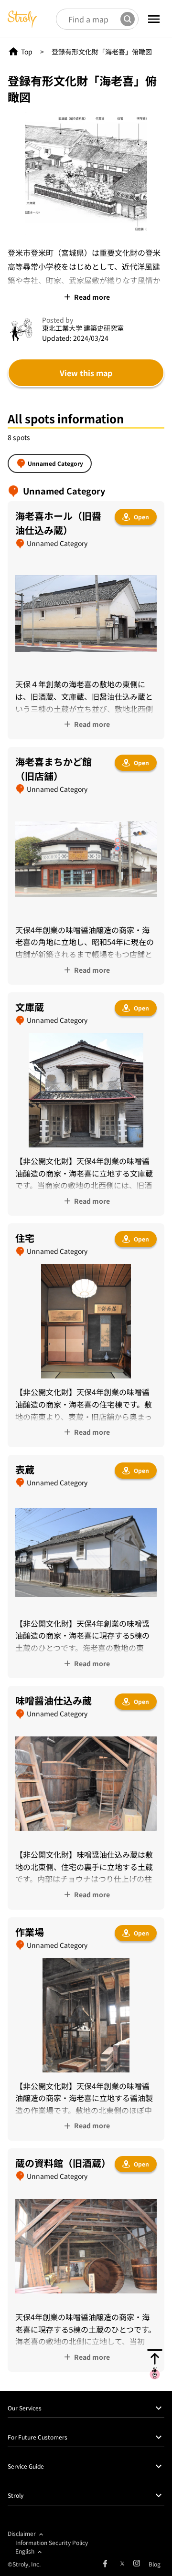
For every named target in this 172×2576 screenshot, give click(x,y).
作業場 (30, 1932)
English (25, 2551)
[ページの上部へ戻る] (155, 2364)
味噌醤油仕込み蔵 (54, 1700)
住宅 (25, 1238)
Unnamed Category (55, 463)
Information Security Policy (52, 2542)
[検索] (128, 19)
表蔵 (25, 1469)
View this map (86, 373)
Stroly (16, 2495)
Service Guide (26, 2466)
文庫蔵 (30, 1007)
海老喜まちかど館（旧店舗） (54, 769)
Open (141, 517)
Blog (155, 2564)
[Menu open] (154, 19)
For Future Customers (38, 2437)
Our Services (25, 2408)
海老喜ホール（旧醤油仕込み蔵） (58, 523)
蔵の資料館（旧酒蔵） (63, 2163)
